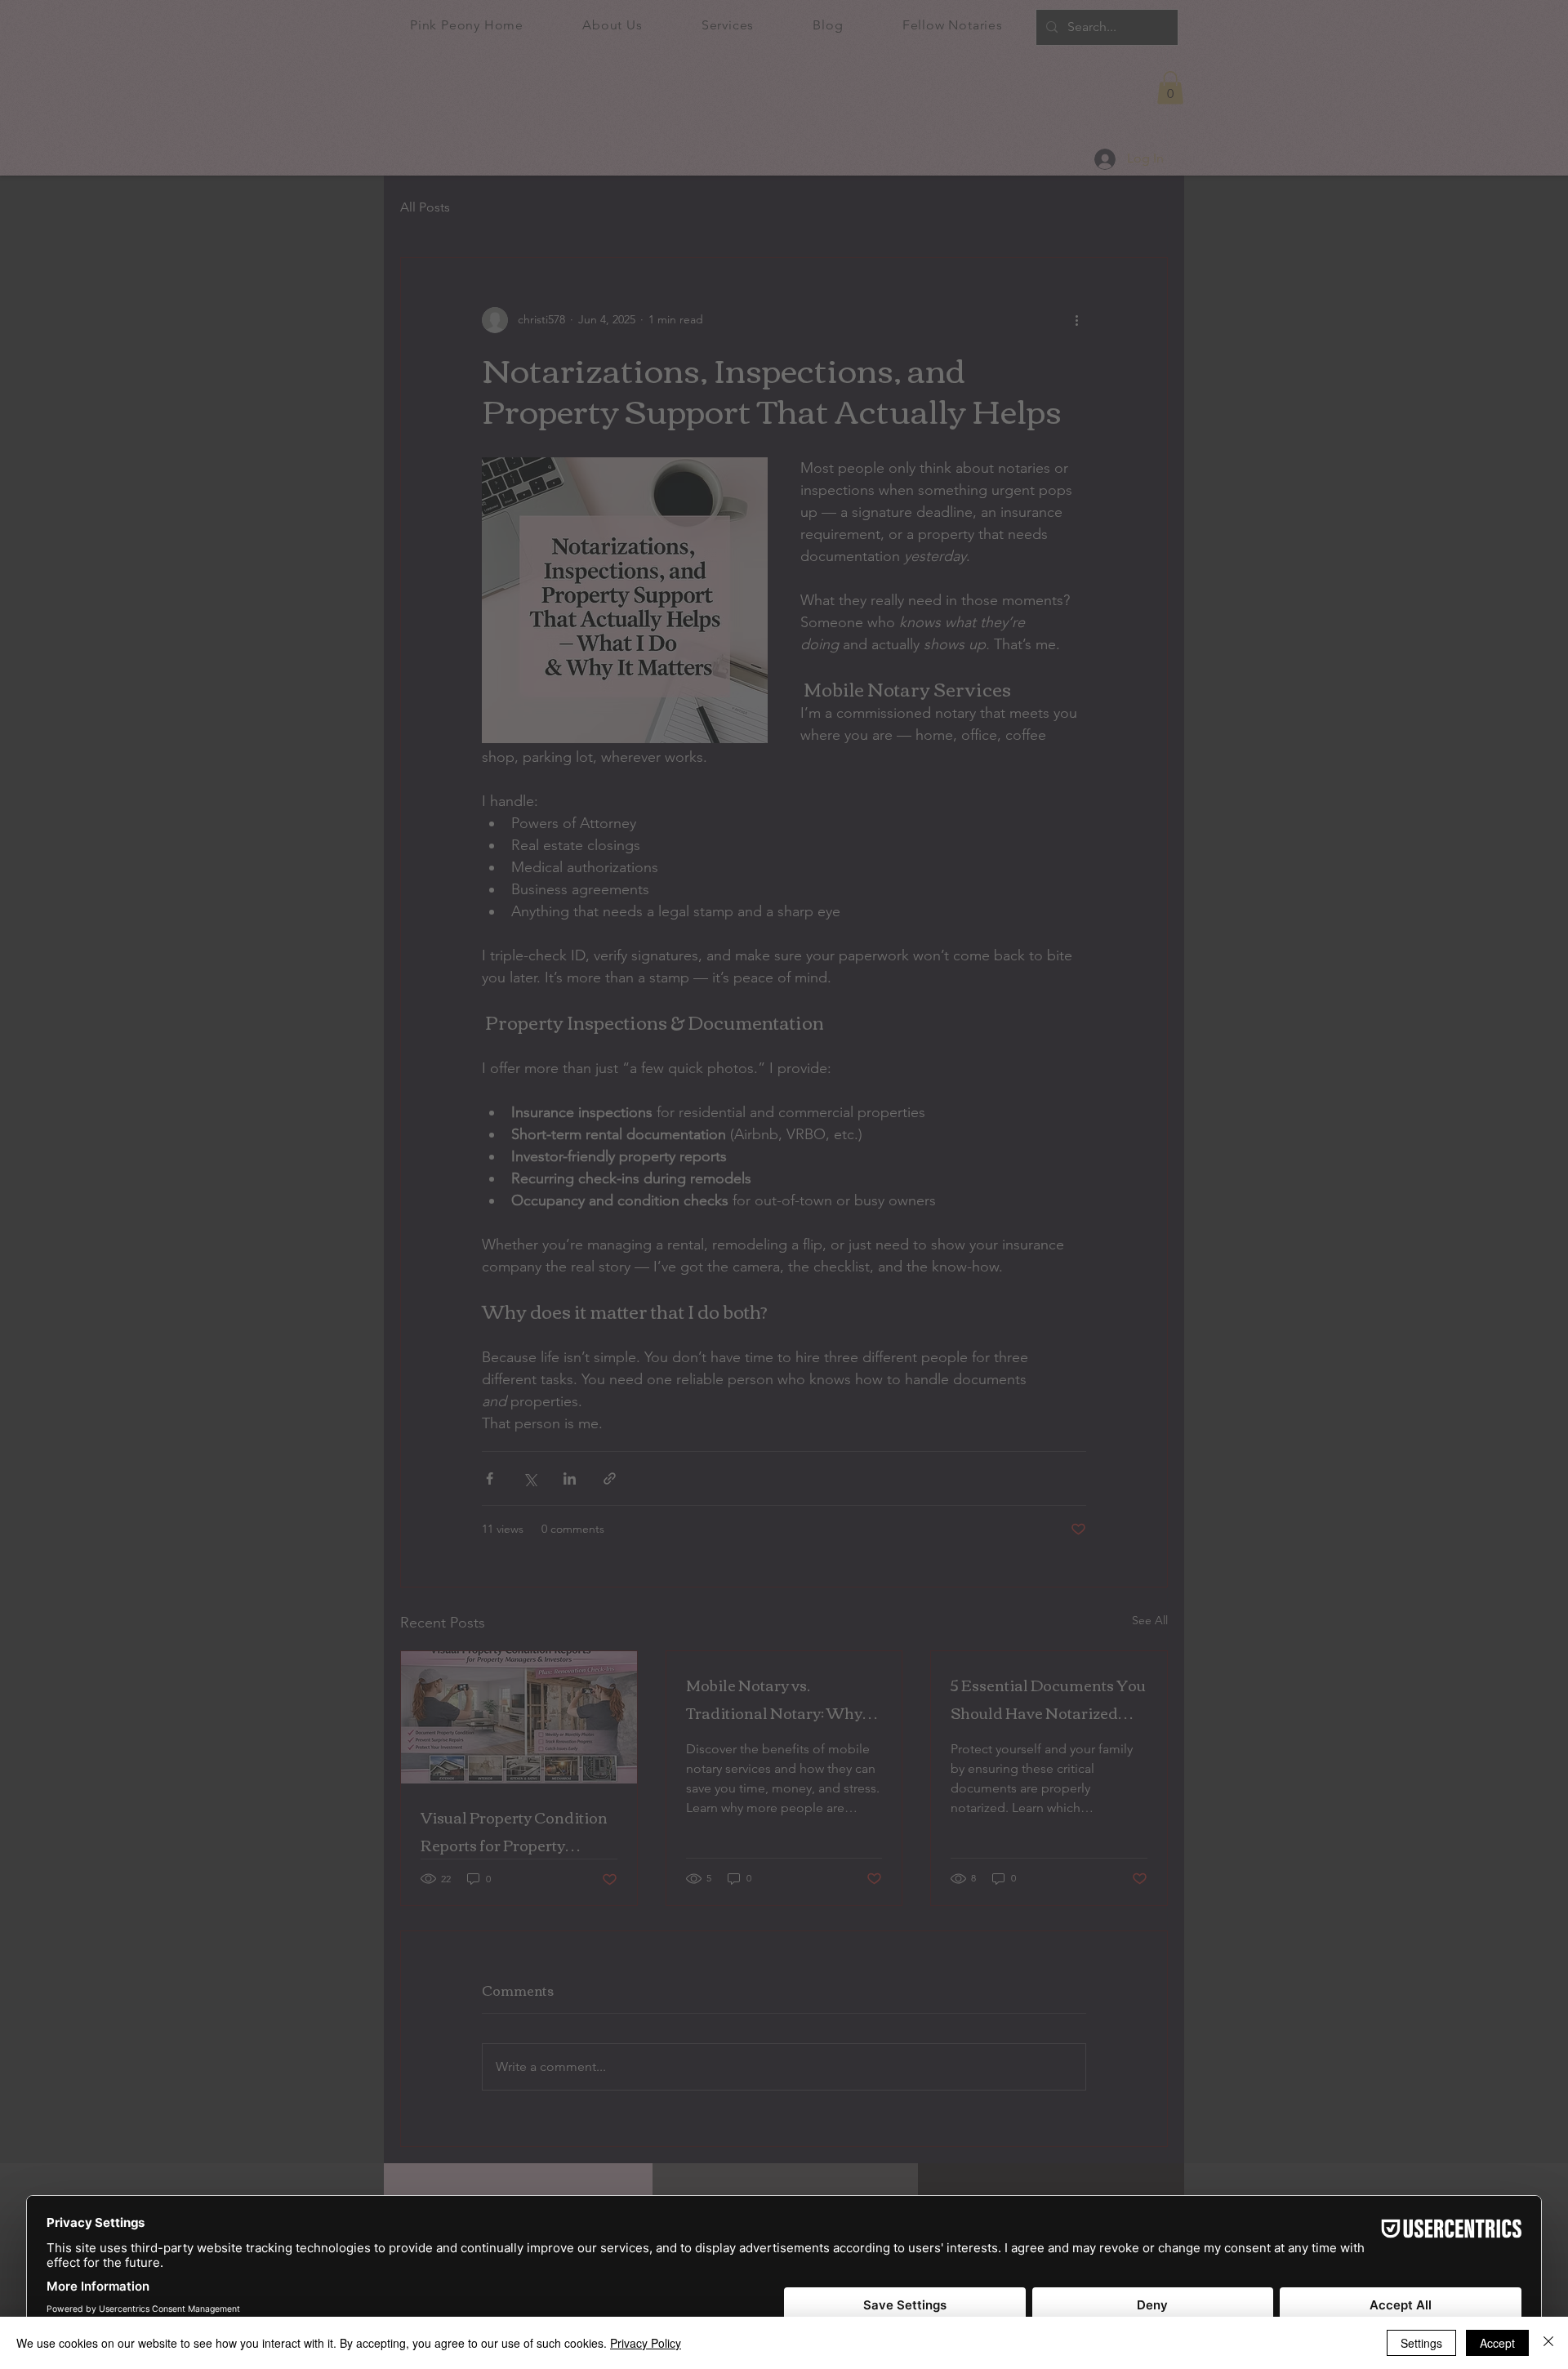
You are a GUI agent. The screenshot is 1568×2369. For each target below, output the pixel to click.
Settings (1421, 2343)
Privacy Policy (646, 2343)
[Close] (1548, 2343)
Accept (1497, 2343)
